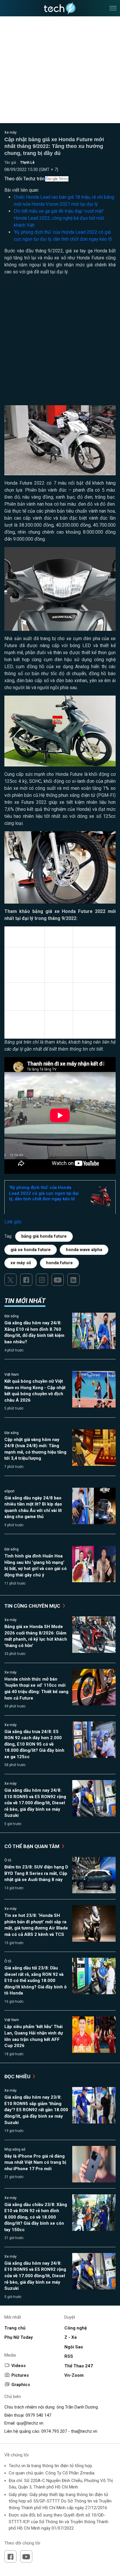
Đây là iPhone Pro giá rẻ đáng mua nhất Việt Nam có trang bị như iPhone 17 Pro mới (35, 2162)
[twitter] (10, 1280)
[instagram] (42, 1280)
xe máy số (21, 1263)
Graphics (21, 2385)
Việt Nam (12, 1375)
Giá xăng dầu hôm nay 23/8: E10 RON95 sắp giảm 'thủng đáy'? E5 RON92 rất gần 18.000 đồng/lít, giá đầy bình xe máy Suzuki (36, 2110)
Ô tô (8, 1860)
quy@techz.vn (30, 2423)
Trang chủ (15, 2328)
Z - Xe (71, 2337)
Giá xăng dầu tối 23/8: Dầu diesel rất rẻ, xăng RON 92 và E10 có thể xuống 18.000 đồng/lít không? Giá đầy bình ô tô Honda (36, 1981)
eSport (9, 1491)
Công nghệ (76, 2328)
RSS (69, 2356)
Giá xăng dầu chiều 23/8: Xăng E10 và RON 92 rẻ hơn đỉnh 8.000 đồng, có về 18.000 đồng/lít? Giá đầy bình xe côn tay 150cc (36, 2217)
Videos (18, 2366)
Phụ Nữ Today (19, 2337)
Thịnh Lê (27, 163)
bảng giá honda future (44, 1236)
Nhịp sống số (15, 2149)
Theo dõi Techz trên (24, 179)
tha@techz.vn (84, 2431)
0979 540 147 (38, 2415)
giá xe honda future (31, 1250)
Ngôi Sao (74, 2347)
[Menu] (113, 8)
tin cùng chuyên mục (33, 1606)
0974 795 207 (54, 2431)
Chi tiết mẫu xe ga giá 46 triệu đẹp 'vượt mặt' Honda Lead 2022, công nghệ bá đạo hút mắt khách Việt (59, 218)
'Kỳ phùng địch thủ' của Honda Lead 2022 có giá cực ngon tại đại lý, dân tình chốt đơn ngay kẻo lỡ (44, 1193)
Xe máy (10, 132)
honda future (59, 1263)
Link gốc (13, 1222)
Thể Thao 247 (79, 2366)
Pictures (20, 2375)
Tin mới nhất (25, 1301)
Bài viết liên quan (21, 190)
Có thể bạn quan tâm (32, 1846)
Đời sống (12, 1316)
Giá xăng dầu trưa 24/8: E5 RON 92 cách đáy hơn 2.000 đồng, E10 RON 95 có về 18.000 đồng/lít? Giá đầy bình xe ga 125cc (34, 1744)
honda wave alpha (84, 1250)
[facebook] (26, 1280)
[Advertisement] (60, 343)
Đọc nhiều (18, 2076)
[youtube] (58, 1280)
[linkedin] (73, 1280)
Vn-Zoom (74, 2375)
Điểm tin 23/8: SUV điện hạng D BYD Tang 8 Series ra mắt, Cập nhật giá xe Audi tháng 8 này (36, 1873)
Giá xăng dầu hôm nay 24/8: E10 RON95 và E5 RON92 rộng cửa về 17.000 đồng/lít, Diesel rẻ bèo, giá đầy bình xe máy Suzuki (35, 1803)
